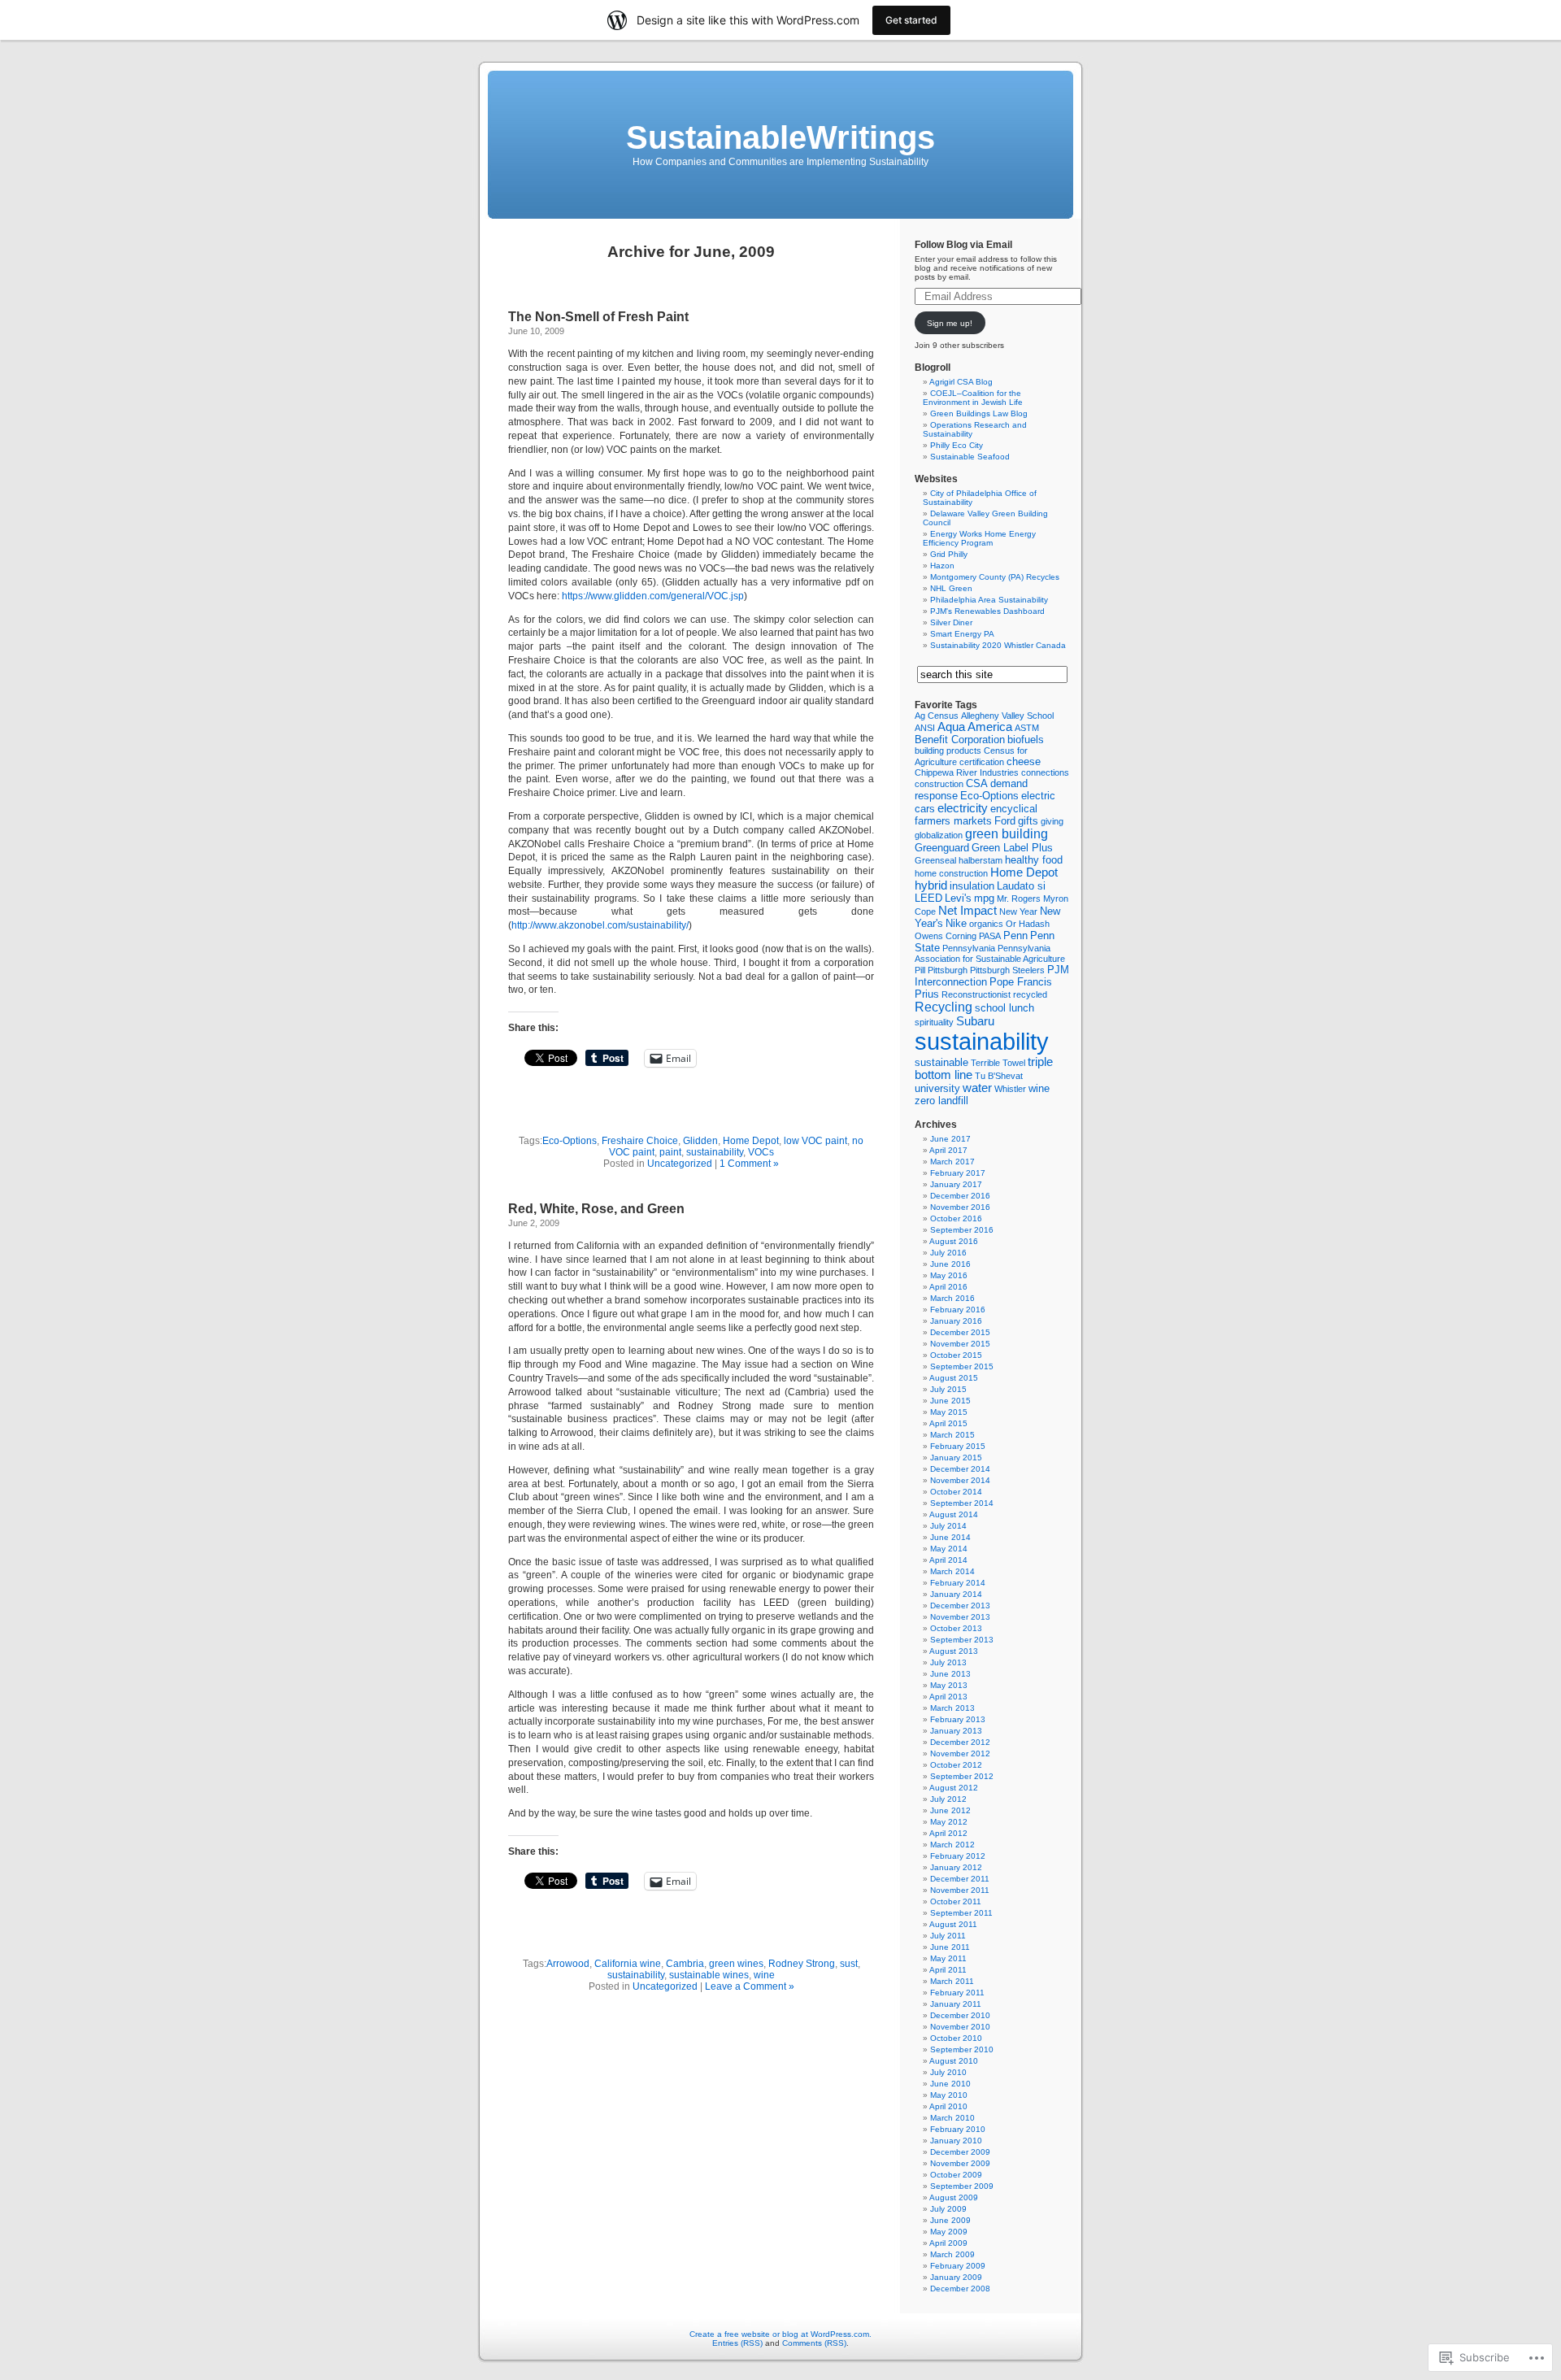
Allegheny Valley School (1007, 716)
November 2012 (960, 1753)
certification (982, 762)
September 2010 (962, 2049)
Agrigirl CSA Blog (961, 382)
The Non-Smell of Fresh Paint (598, 317)
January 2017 (956, 1184)
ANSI (925, 728)
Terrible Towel (998, 1063)
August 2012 (954, 1788)
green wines (736, 1964)
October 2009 (956, 2175)
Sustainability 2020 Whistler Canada (998, 645)
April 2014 (948, 1560)
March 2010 (952, 2118)
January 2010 (956, 2141)
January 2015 (956, 1458)
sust (849, 1964)
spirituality (934, 1022)
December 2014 (960, 1469)
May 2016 (949, 1275)
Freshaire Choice (640, 1141)
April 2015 (948, 1423)
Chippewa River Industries (967, 772)
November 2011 (960, 1890)
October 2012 (956, 1765)
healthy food (1034, 860)
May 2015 (949, 1412)
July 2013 (948, 1662)
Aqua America (975, 727)
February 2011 (957, 1993)
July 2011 (948, 1936)
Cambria (685, 1964)
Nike (956, 923)
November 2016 (960, 1207)
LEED (928, 898)
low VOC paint (815, 1141)
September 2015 (962, 1366)
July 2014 (948, 1526)
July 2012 (948, 1799)
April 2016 (948, 1287)
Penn (1015, 935)
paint (670, 1152)
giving (1052, 821)
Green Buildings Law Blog (979, 413)
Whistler (1010, 1089)
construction (939, 784)
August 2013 (954, 1651)
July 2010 (948, 2072)
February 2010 (958, 2129)
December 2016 (960, 1196)
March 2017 (952, 1162)
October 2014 (956, 1492)
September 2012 (962, 1776)
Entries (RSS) (737, 2343)
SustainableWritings (780, 137)
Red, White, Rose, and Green (596, 1209)
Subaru (975, 1021)
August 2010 (954, 2061)
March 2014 (952, 1571)
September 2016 (962, 1230)
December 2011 (960, 1879)
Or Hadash (1028, 924)
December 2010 (960, 2015)
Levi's (958, 898)
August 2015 (954, 1378)
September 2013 (962, 1640)
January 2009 (956, 2277)
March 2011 (952, 1981)
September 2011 (961, 1913)
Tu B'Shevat (999, 1076)
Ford (1005, 821)
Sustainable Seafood (970, 457)
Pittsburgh (948, 970)
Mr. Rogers (1019, 898)
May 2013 (949, 1685)
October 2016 (956, 1218)
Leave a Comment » (750, 1986)
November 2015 (960, 1344)
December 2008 (960, 2289)
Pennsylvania (969, 948)
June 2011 (950, 1947)
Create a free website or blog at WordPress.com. (780, 2334)
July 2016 (948, 1253)
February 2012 (958, 1856)
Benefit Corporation (960, 740)
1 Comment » (749, 1164)
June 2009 (950, 2220)
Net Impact (967, 911)
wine (764, 1975)
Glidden (700, 1141)
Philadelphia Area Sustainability (989, 600)
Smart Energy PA (962, 634)
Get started (911, 20)
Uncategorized (680, 1164)
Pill (920, 970)
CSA (977, 783)
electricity (963, 808)
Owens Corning (946, 936)
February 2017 (958, 1173)
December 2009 (960, 2152)
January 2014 (956, 1594)
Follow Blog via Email (963, 245)
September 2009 (962, 2186)
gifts (1028, 821)
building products (948, 751)
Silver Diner (951, 622)
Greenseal (935, 860)
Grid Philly (949, 554)
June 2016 (950, 1264)
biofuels (1026, 740)
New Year (1018, 912)
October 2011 (956, 1901)
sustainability (715, 1152)
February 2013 (958, 1719)
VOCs (761, 1152)
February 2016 (958, 1310)
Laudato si (1021, 886)
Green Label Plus (1012, 848)
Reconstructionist (976, 994)
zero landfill (941, 1101)
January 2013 (956, 1731)
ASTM (1027, 728)
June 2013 (950, 1674)
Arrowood (568, 1964)
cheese (1024, 761)
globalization (939, 835)
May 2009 (949, 2232)
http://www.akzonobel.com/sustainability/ (600, 925)
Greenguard (942, 848)
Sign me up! (950, 323)
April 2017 (948, 1150)
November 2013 (960, 1617)
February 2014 (958, 1583)
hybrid (931, 885)
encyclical (1014, 809)
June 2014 (950, 1537)
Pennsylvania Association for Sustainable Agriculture (990, 953)
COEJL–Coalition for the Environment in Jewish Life (973, 398)
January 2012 (956, 1867)
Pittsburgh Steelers (1007, 970)
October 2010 (956, 2038)
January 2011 (956, 2004)
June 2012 (950, 1810)
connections (1045, 772)
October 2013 (956, 1628)
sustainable (941, 1062)
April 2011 (948, 1970)
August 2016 (954, 1241)
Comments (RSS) (814, 2343)
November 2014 (960, 1480)
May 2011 (948, 1958)
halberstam (981, 860)
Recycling (944, 1007)
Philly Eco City (957, 445)
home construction (951, 873)
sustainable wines (709, 1975)
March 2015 (952, 1435)
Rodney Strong (802, 1964)
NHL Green (951, 588)
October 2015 (956, 1355)
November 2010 (960, 2027)
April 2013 (948, 1697)
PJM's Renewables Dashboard (987, 611)
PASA (990, 936)
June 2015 (950, 1401)
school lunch (1004, 1008)
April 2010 (948, 2106)
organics (986, 924)
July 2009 (948, 2209)
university (937, 1088)
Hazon (942, 566)
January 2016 (956, 1321)
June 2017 (950, 1139)
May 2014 (949, 1549)
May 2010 (949, 2095)
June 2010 (950, 2084)
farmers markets (953, 821)
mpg (984, 898)
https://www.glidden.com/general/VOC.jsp (653, 596)
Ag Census (937, 716)
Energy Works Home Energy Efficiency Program (979, 538)
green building (1007, 834)
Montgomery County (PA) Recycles (995, 577)
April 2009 (948, 2243)
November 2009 (960, 2163)
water (977, 1088)
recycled (1030, 994)
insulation (972, 886)
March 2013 (952, 1708)
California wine (628, 1964)
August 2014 (954, 1514)
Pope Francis (1021, 982)
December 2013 (960, 1606)
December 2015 (960, 1332)
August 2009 (954, 2197)
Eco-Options (570, 1141)
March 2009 (952, 2254)
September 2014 (962, 1503)
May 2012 (949, 1822)
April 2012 (948, 1833)
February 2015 (958, 1446)
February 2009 (958, 2266)
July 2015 (948, 1389)
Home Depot (751, 1141)
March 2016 (952, 1298)
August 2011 (953, 1924)
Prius (927, 994)
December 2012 (960, 1742)
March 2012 (952, 1845)
